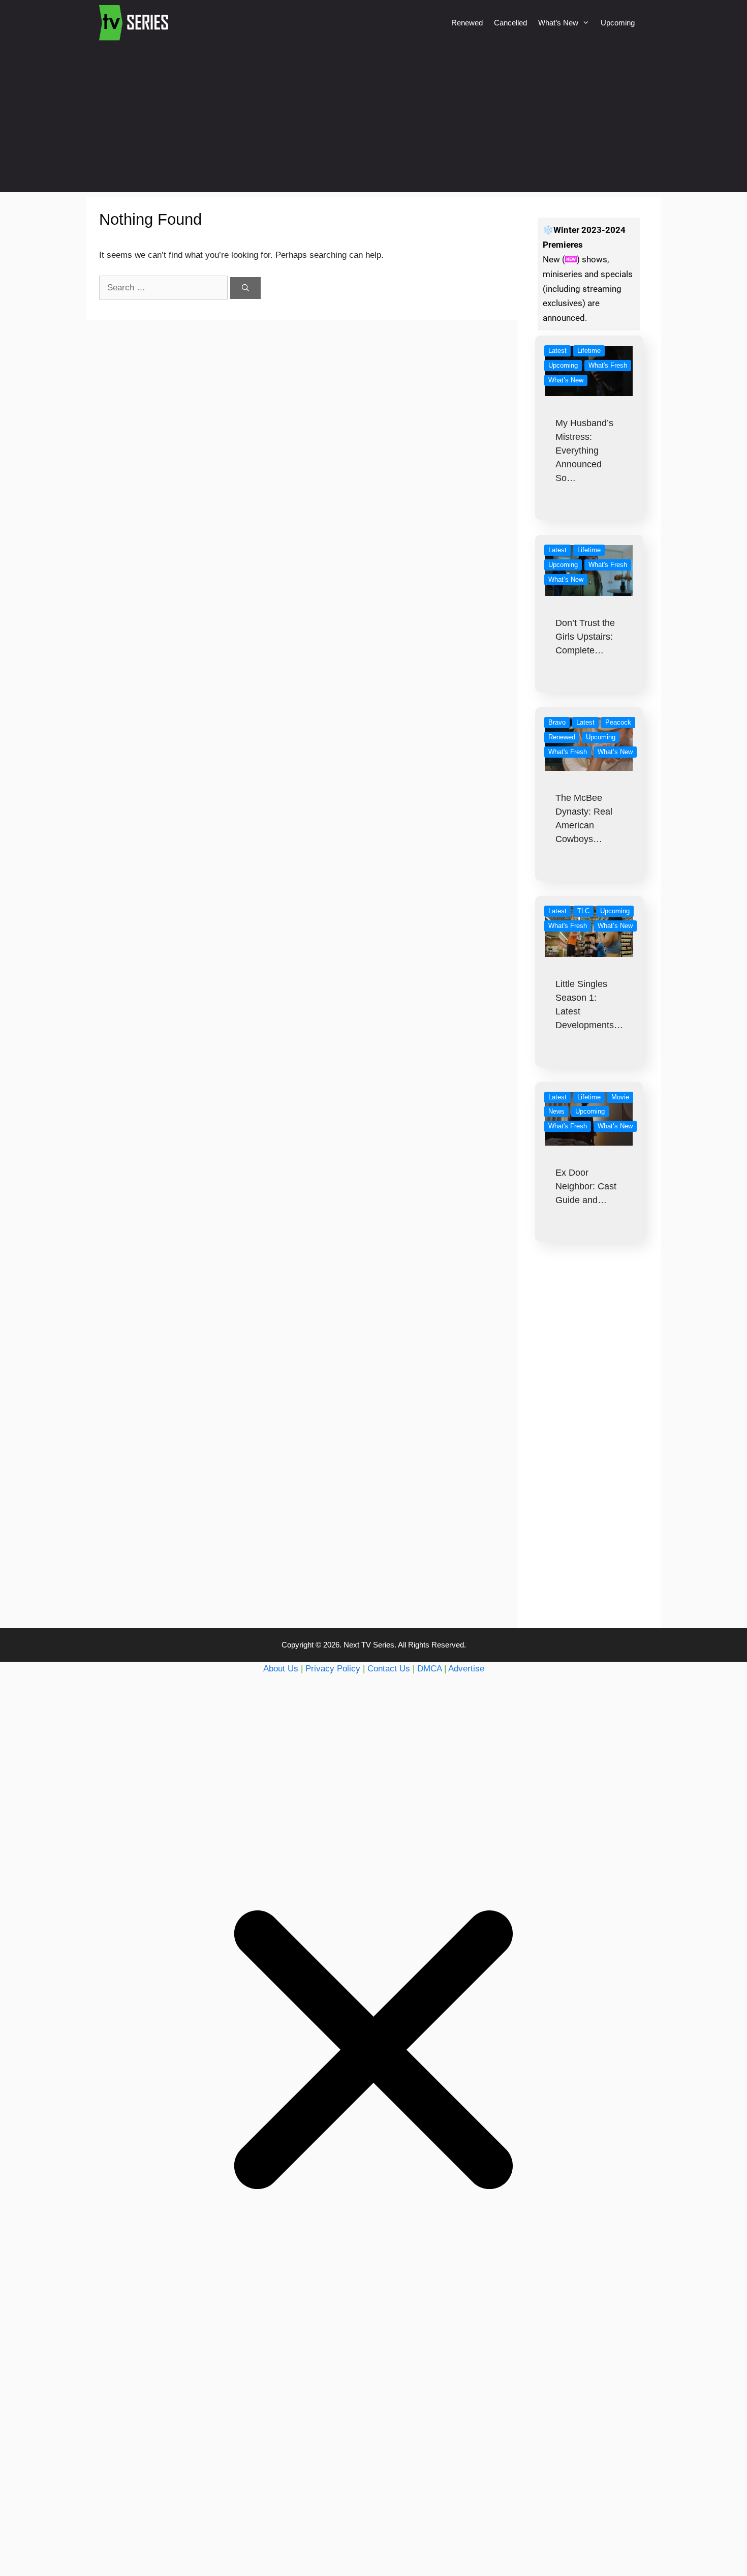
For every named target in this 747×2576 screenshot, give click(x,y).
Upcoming (618, 23)
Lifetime (589, 351)
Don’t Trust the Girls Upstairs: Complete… (585, 637)
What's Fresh (608, 365)
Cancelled (510, 23)
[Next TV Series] (135, 23)
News (556, 1111)
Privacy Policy (333, 1669)
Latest (557, 351)
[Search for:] (165, 288)
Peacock (618, 722)
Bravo (557, 722)
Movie (620, 1097)
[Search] (245, 288)
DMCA (429, 1669)
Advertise (466, 1669)
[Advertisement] (373, 121)
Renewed (467, 23)
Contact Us (389, 1669)
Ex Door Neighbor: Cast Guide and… (586, 1186)
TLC (583, 911)
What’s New (558, 23)
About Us (281, 1669)
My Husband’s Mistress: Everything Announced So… (584, 451)
